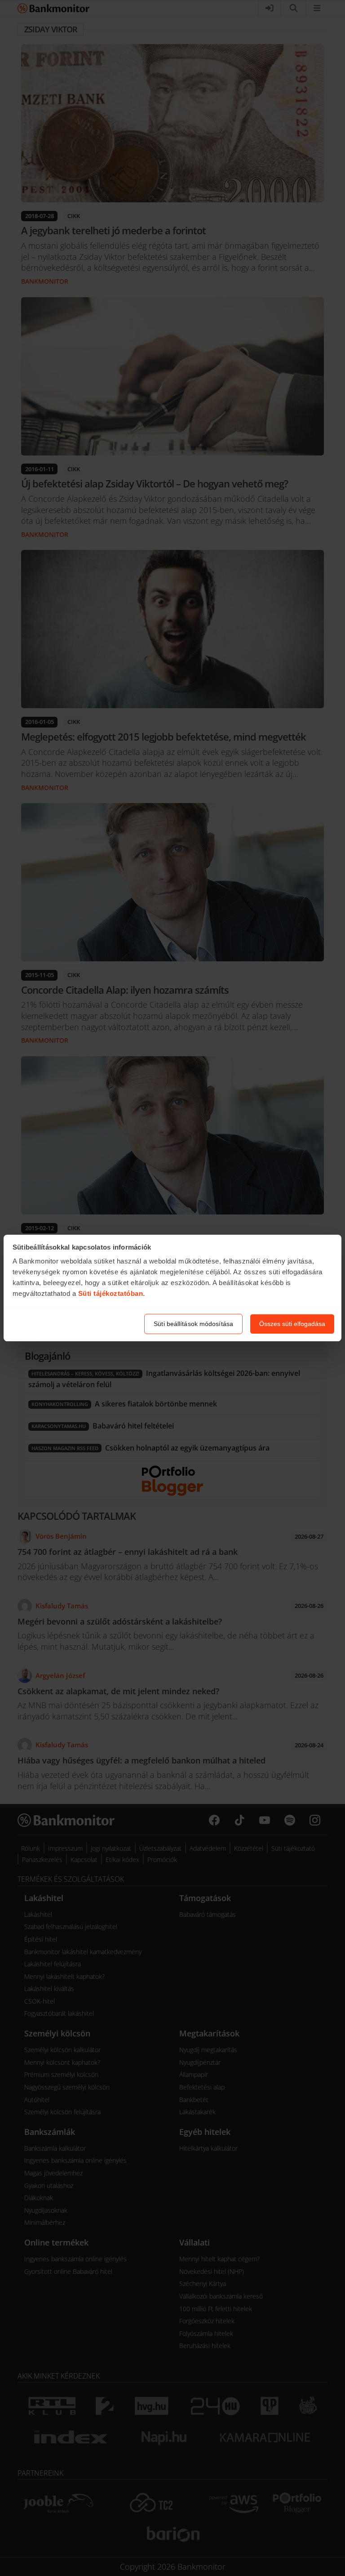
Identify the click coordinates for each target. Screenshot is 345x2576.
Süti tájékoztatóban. (112, 1293)
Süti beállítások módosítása (193, 1324)
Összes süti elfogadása (292, 1324)
